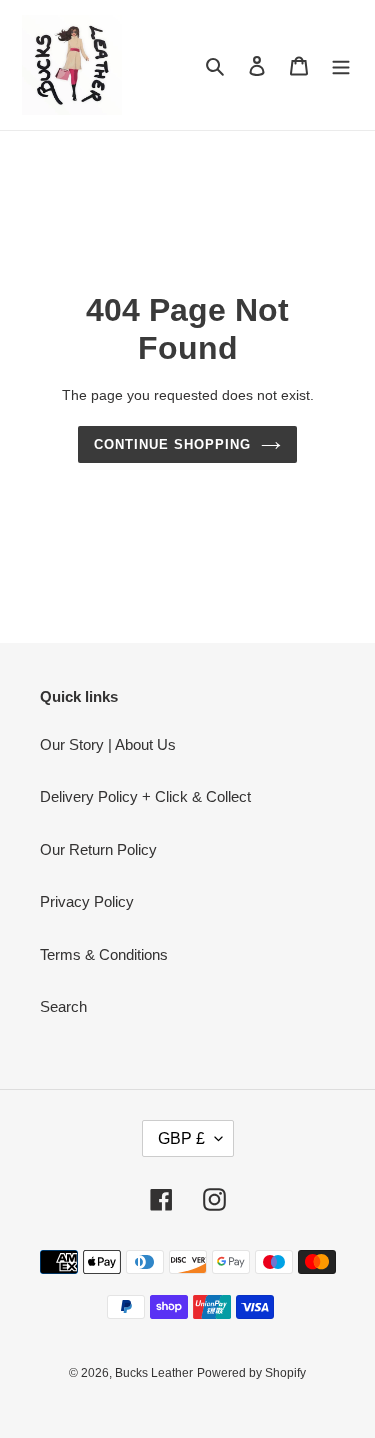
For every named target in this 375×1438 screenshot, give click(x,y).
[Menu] (341, 65)
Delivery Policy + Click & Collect (145, 796)
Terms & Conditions (104, 954)
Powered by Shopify (251, 1373)
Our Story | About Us (108, 744)
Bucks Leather (154, 1373)
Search (63, 1006)
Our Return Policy (98, 849)
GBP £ (181, 1138)
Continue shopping (173, 444)
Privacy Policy (87, 901)
